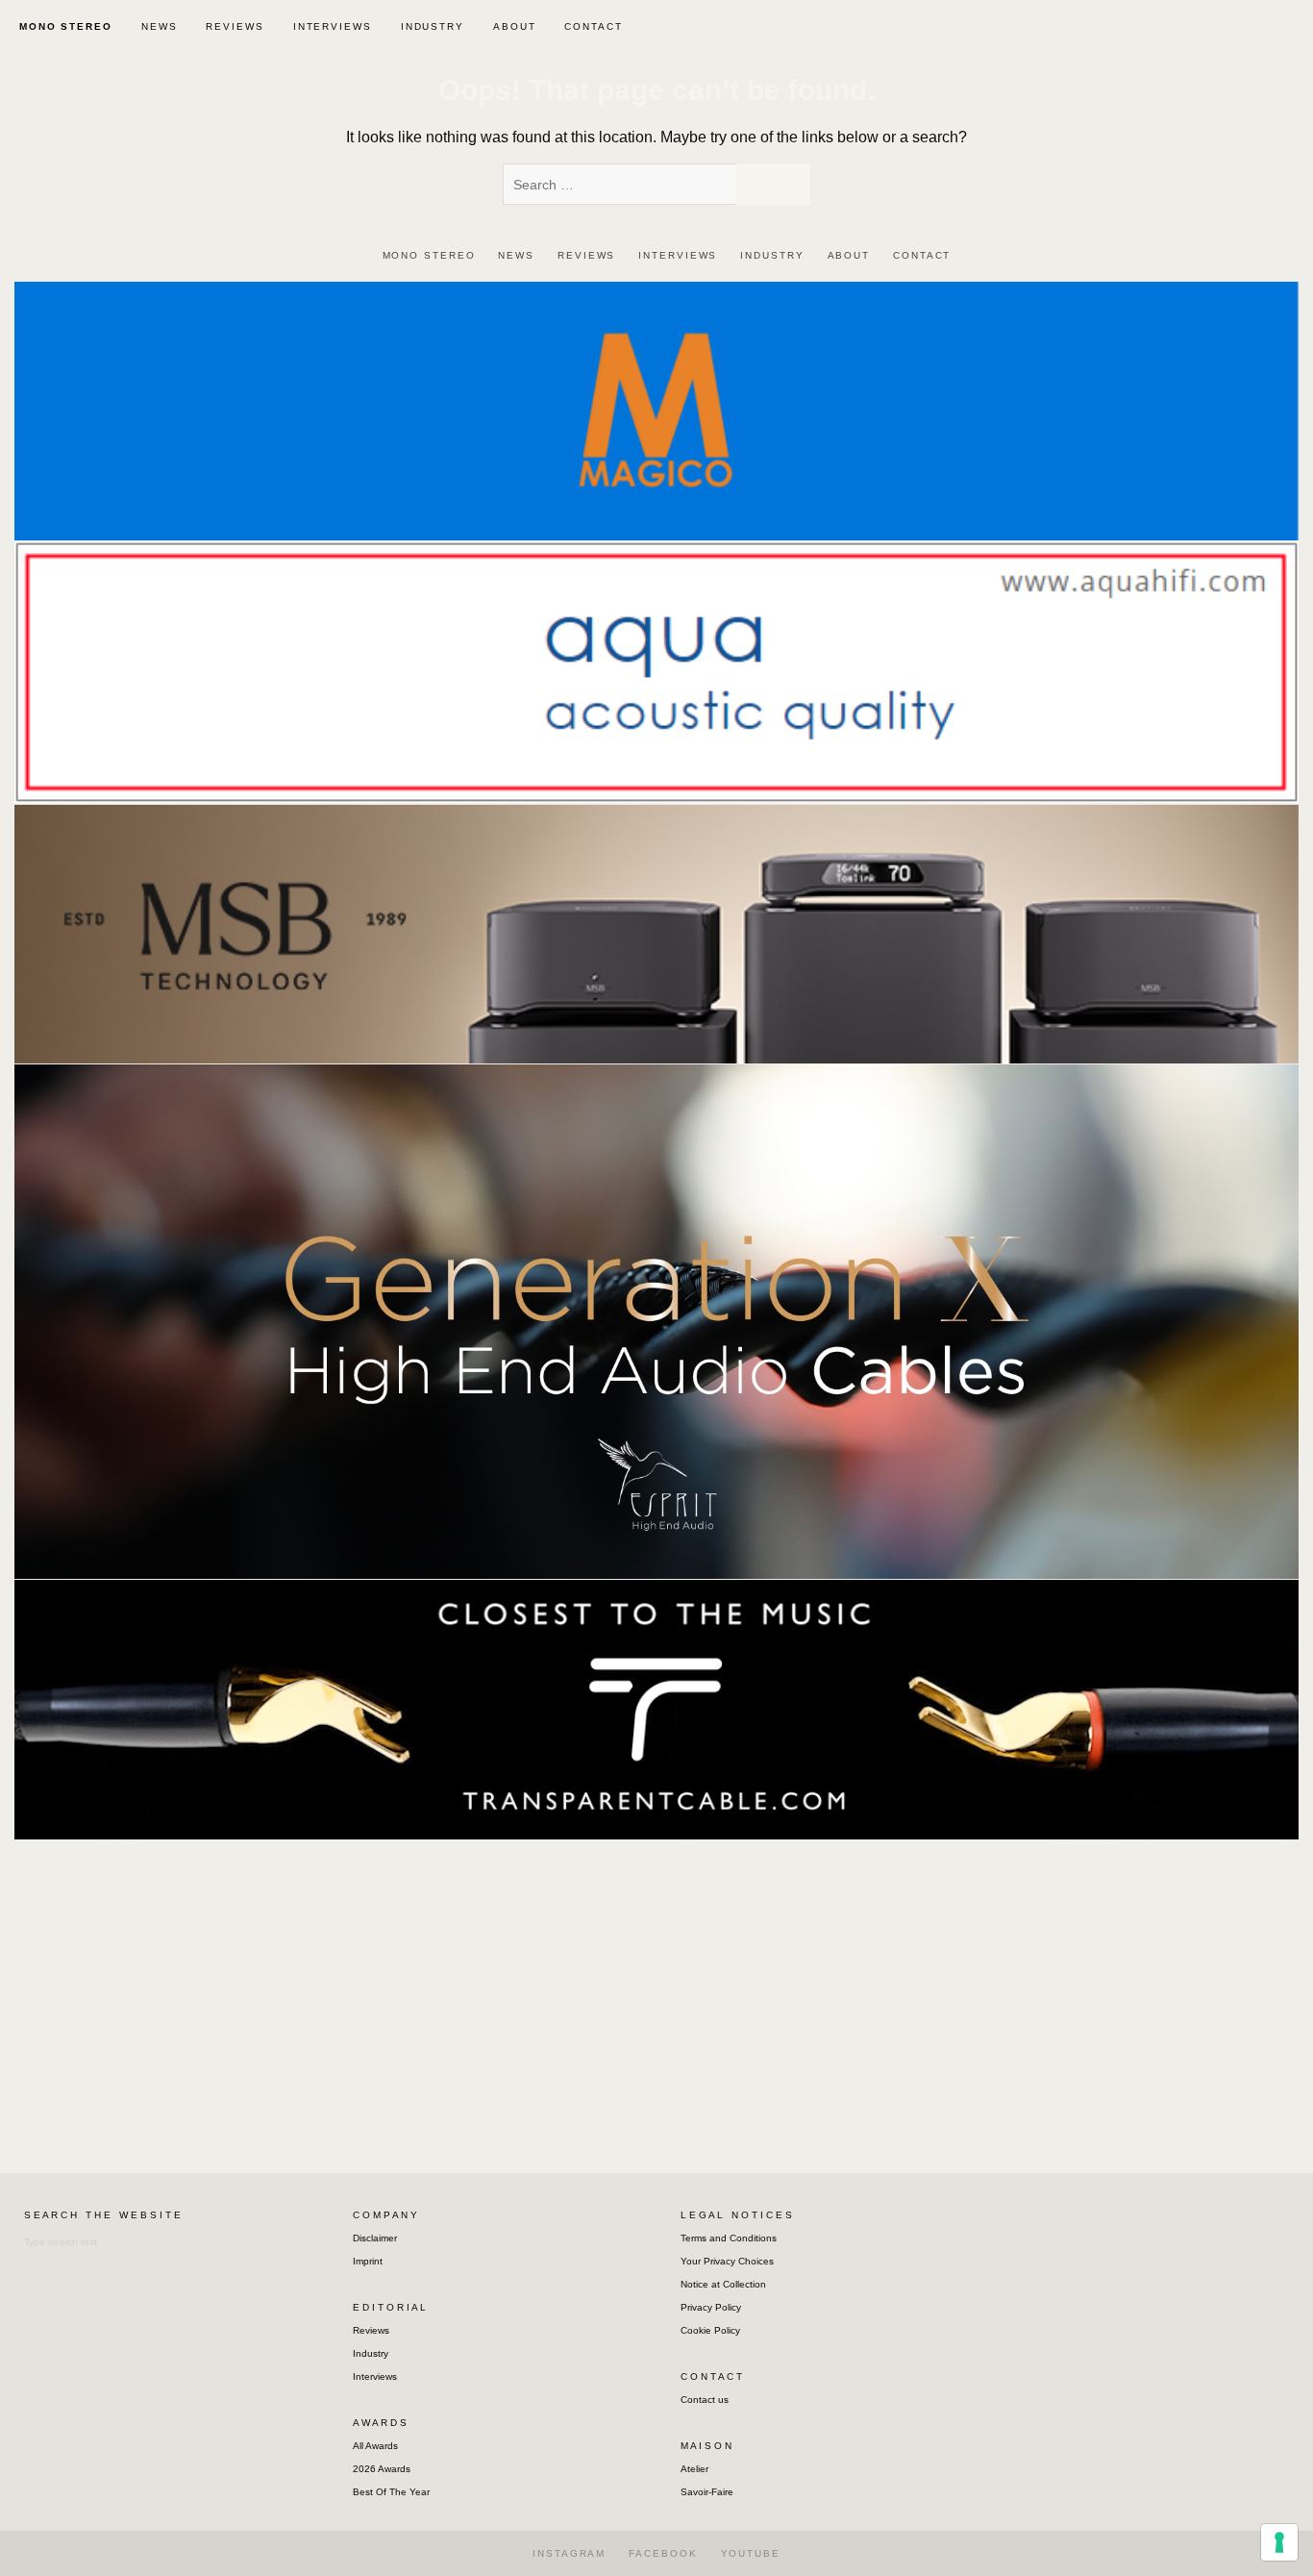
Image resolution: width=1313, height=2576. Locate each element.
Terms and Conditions (729, 2238)
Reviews (371, 2330)
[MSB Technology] (656, 933)
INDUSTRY (433, 26)
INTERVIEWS (333, 26)
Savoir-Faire (707, 2492)
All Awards (375, 2446)
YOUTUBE (751, 2553)
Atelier (694, 2469)
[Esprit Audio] (656, 1321)
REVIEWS (235, 26)
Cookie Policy (710, 2330)
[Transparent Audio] (656, 1708)
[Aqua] (656, 672)
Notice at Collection (723, 2284)
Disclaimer (375, 2238)
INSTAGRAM (569, 2553)
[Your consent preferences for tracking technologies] (1279, 2542)
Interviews (375, 2376)
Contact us (705, 2400)
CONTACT (593, 26)
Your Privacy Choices (727, 2261)
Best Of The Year (391, 2492)
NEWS (160, 26)
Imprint (368, 2261)
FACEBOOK (663, 2553)
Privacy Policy (711, 2307)
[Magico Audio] (656, 410)
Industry (371, 2353)
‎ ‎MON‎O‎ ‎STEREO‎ (63, 26)
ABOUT (515, 26)
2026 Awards (382, 2469)
